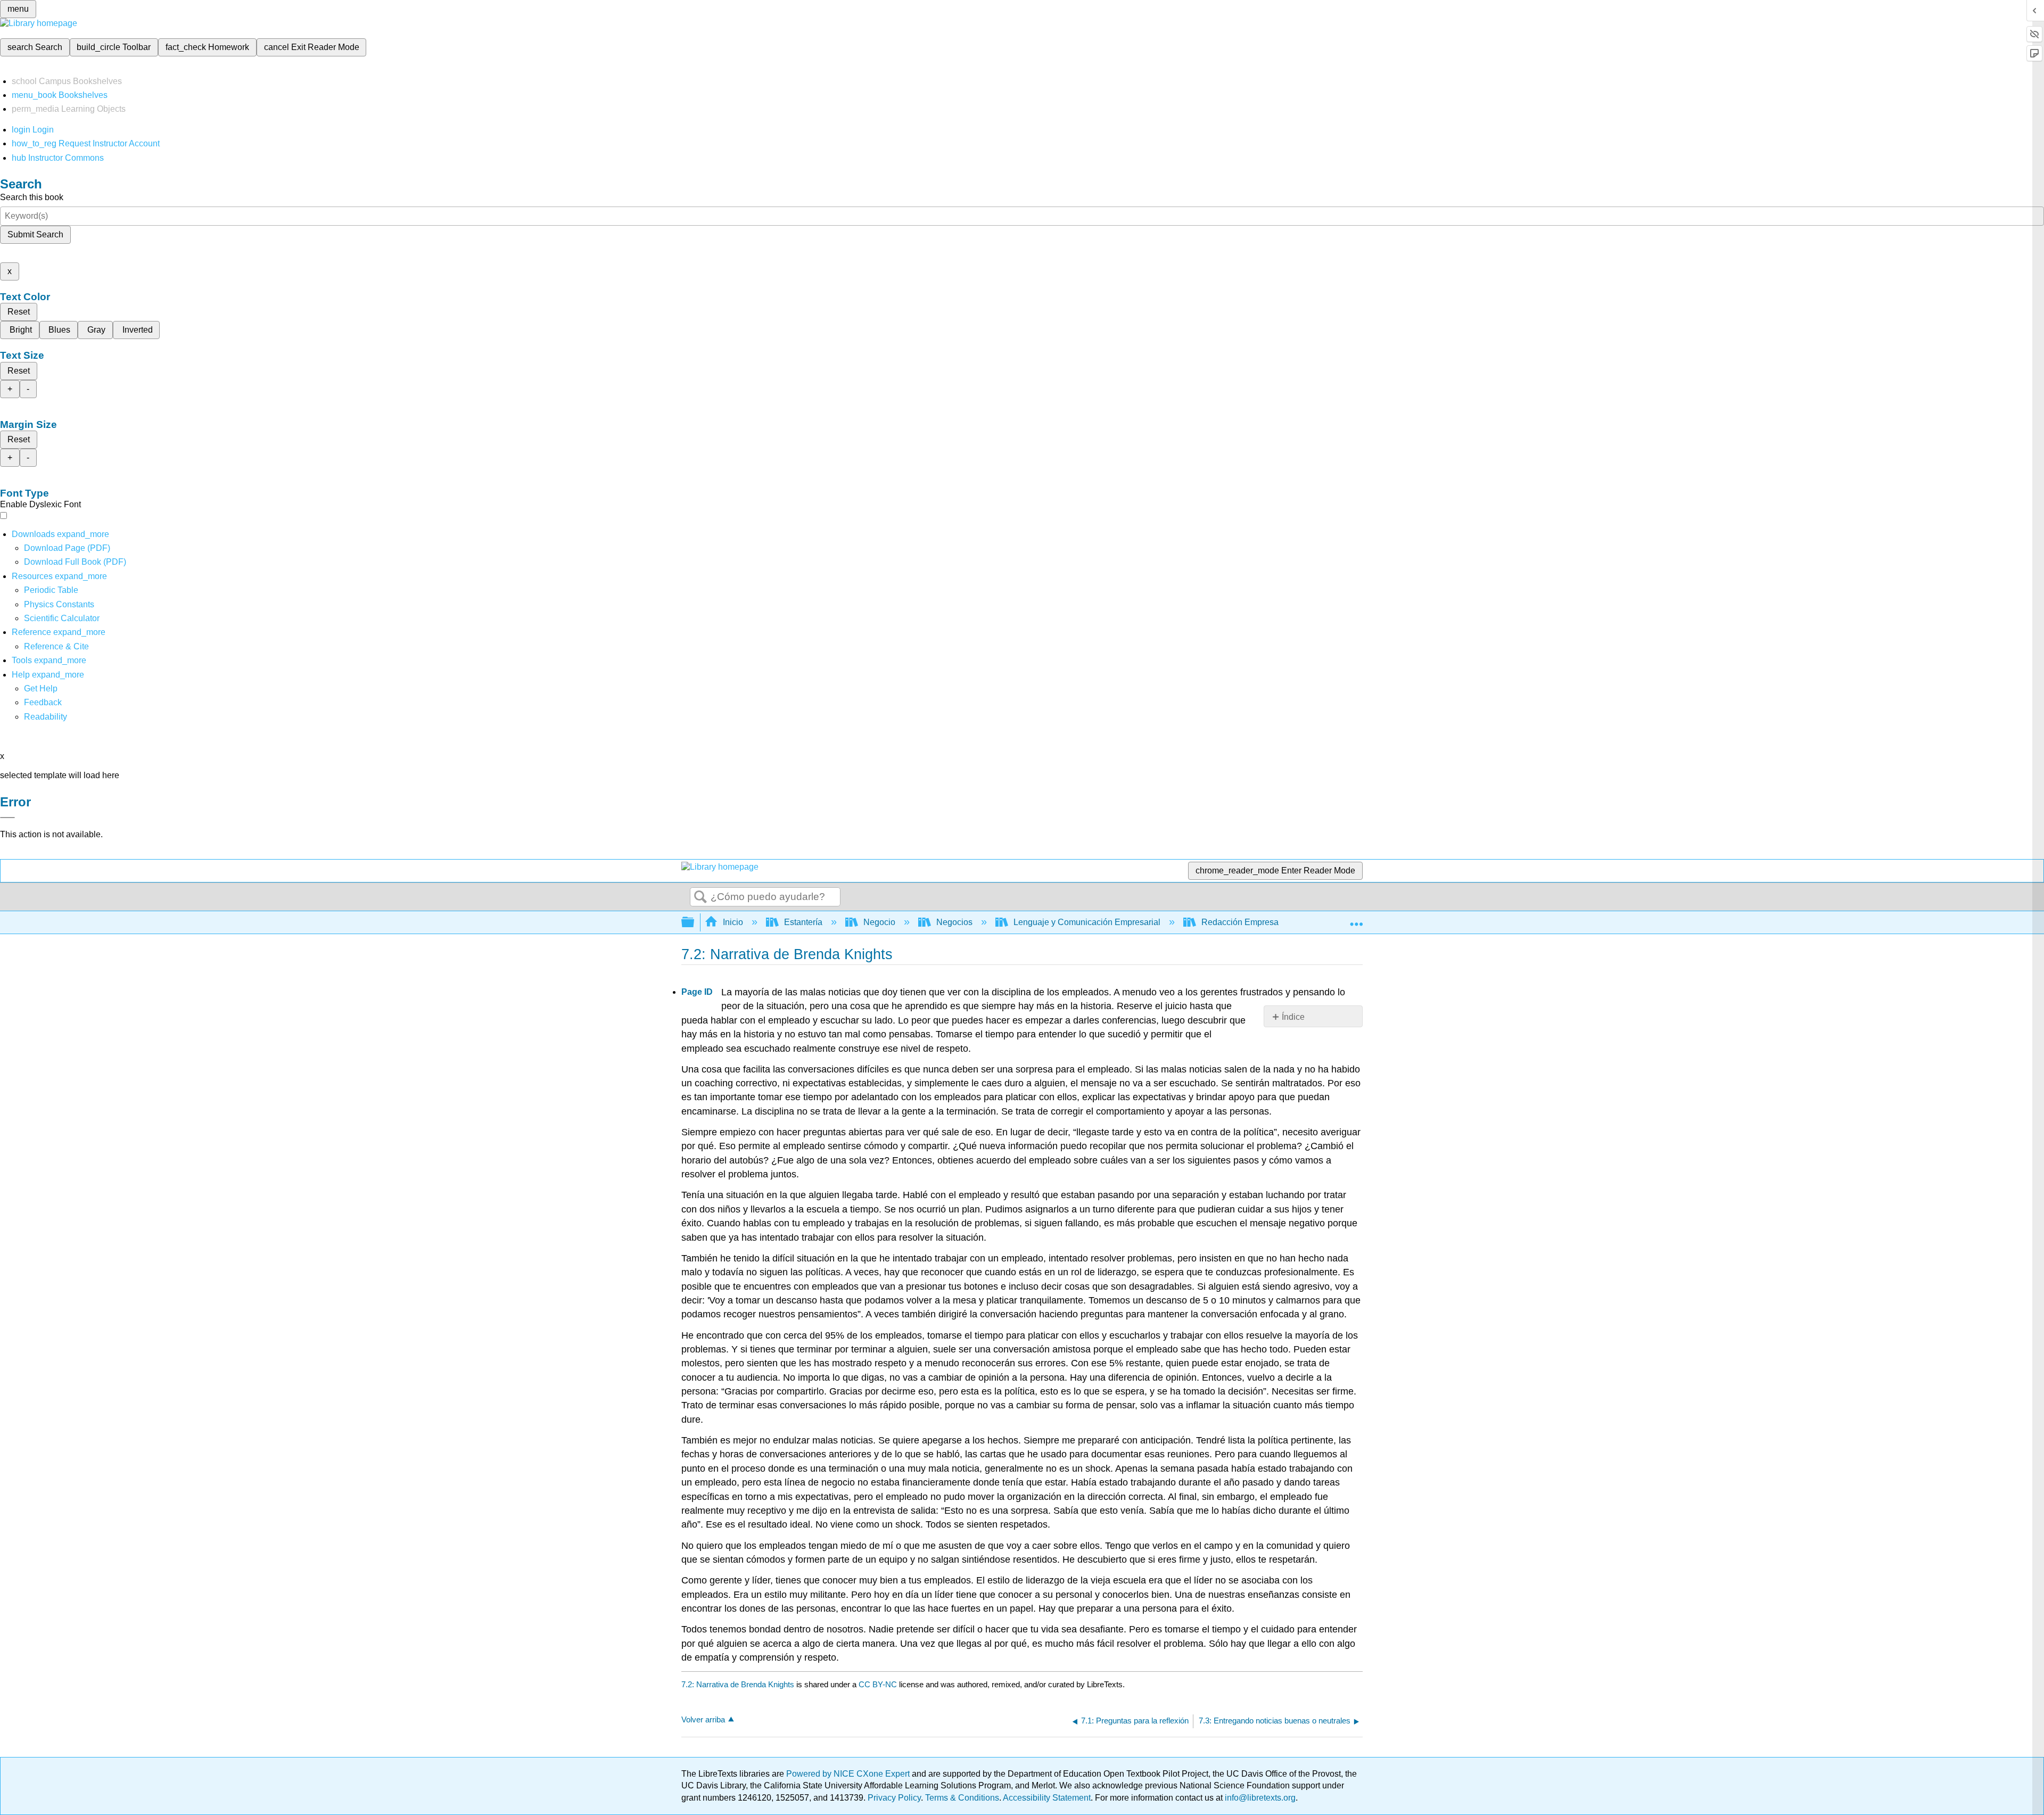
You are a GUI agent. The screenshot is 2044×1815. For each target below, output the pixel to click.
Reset (19, 312)
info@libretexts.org (1259, 1798)
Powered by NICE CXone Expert (849, 1774)
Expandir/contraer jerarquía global (695, 923)
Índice (1293, 1017)
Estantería (803, 922)
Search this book (32, 197)
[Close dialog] (7, 818)
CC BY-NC (879, 1684)
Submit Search (35, 234)
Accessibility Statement (1047, 1798)
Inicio (733, 922)
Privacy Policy (894, 1798)
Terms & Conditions (962, 1798)
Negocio (879, 922)
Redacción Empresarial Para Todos (1268, 922)
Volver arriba (703, 1719)
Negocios (954, 922)
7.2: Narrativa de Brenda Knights (738, 1684)
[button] (43, 702)
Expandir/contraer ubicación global (1356, 919)
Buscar (700, 897)
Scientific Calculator (62, 618)
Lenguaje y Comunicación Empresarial (1087, 922)
